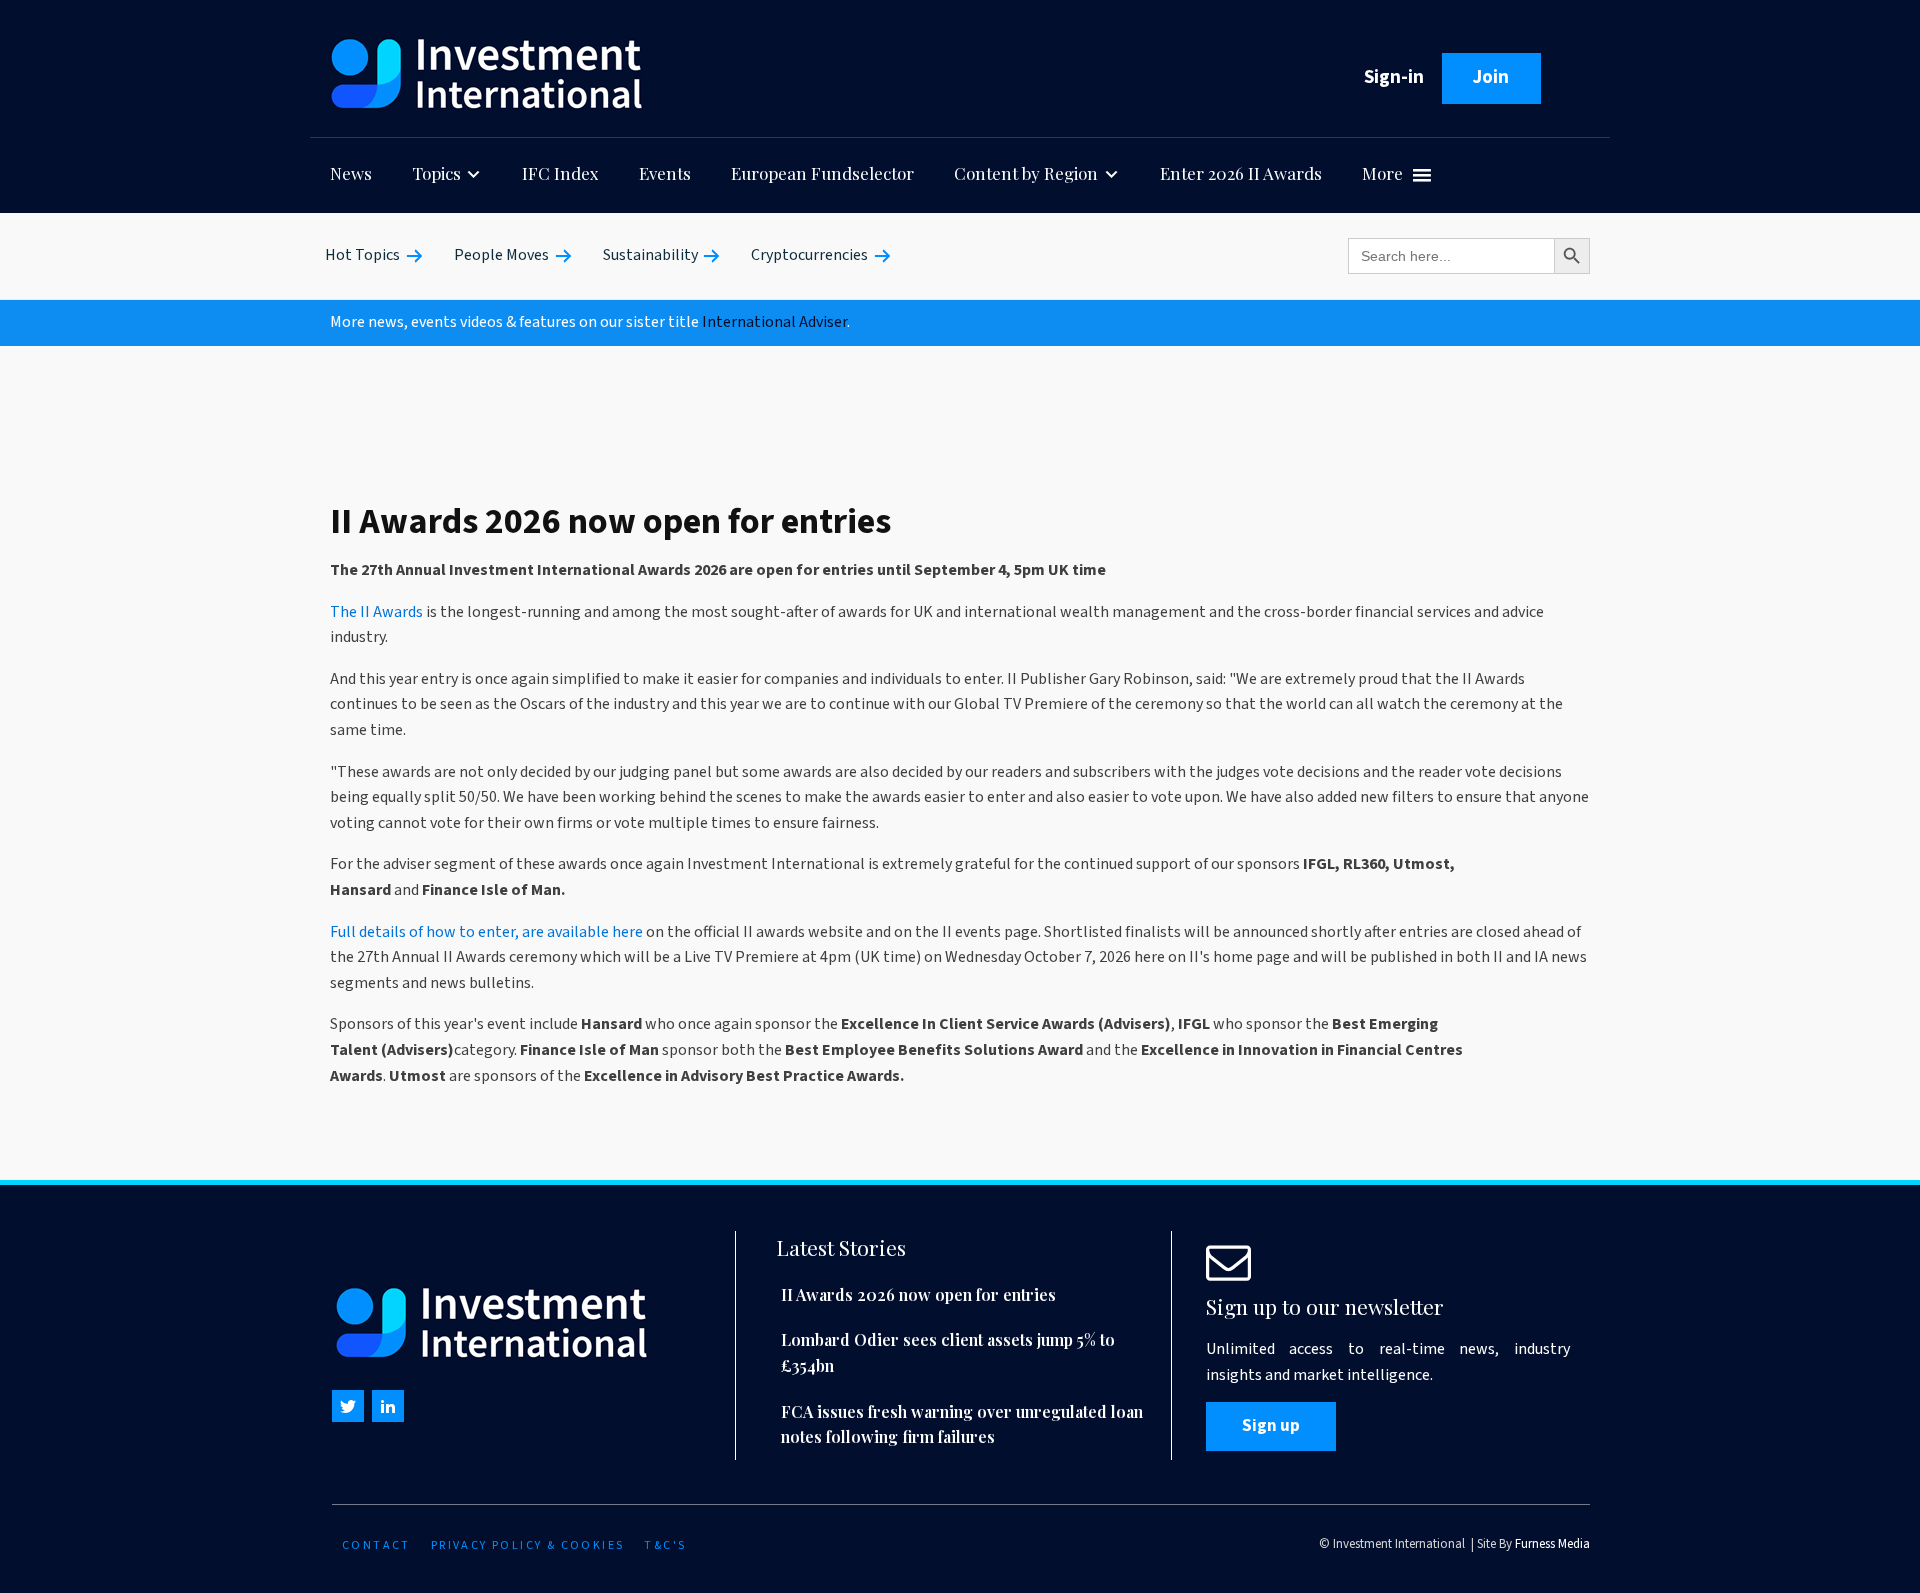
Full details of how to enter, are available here (486, 932)
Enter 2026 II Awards (1241, 173)
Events (665, 173)
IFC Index (560, 173)
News (351, 173)
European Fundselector (822, 173)
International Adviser (774, 322)
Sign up (1271, 1426)
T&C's (665, 1545)
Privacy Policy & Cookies (528, 1545)
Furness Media (1552, 1544)
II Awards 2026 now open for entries (918, 1294)
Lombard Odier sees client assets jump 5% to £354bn (948, 1352)
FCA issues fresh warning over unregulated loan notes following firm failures (962, 1424)
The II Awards (376, 612)
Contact (376, 1545)
